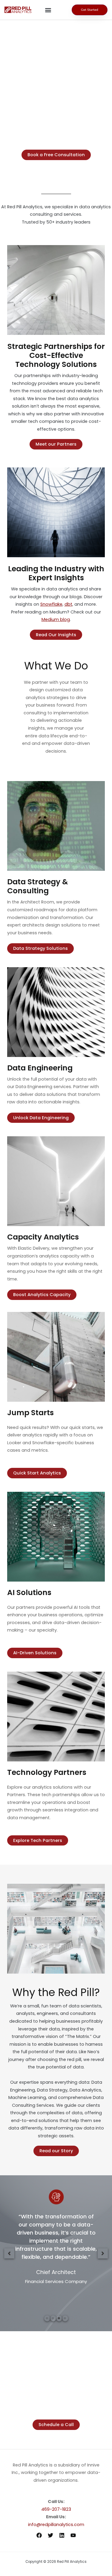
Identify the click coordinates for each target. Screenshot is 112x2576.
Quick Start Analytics (37, 1473)
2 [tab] (53, 2318)
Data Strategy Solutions (40, 948)
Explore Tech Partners (38, 1840)
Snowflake (51, 604)
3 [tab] (59, 2318)
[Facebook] (39, 2535)
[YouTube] (73, 2535)
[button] (48, 10)
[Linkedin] (62, 2535)
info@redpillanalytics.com (56, 2525)
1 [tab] (47, 2318)
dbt (68, 604)
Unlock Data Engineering (41, 1118)
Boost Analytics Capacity (42, 1295)
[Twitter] (50, 2535)
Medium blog (56, 619)
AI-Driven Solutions (35, 1653)
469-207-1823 (56, 2509)
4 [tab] (65, 2318)
